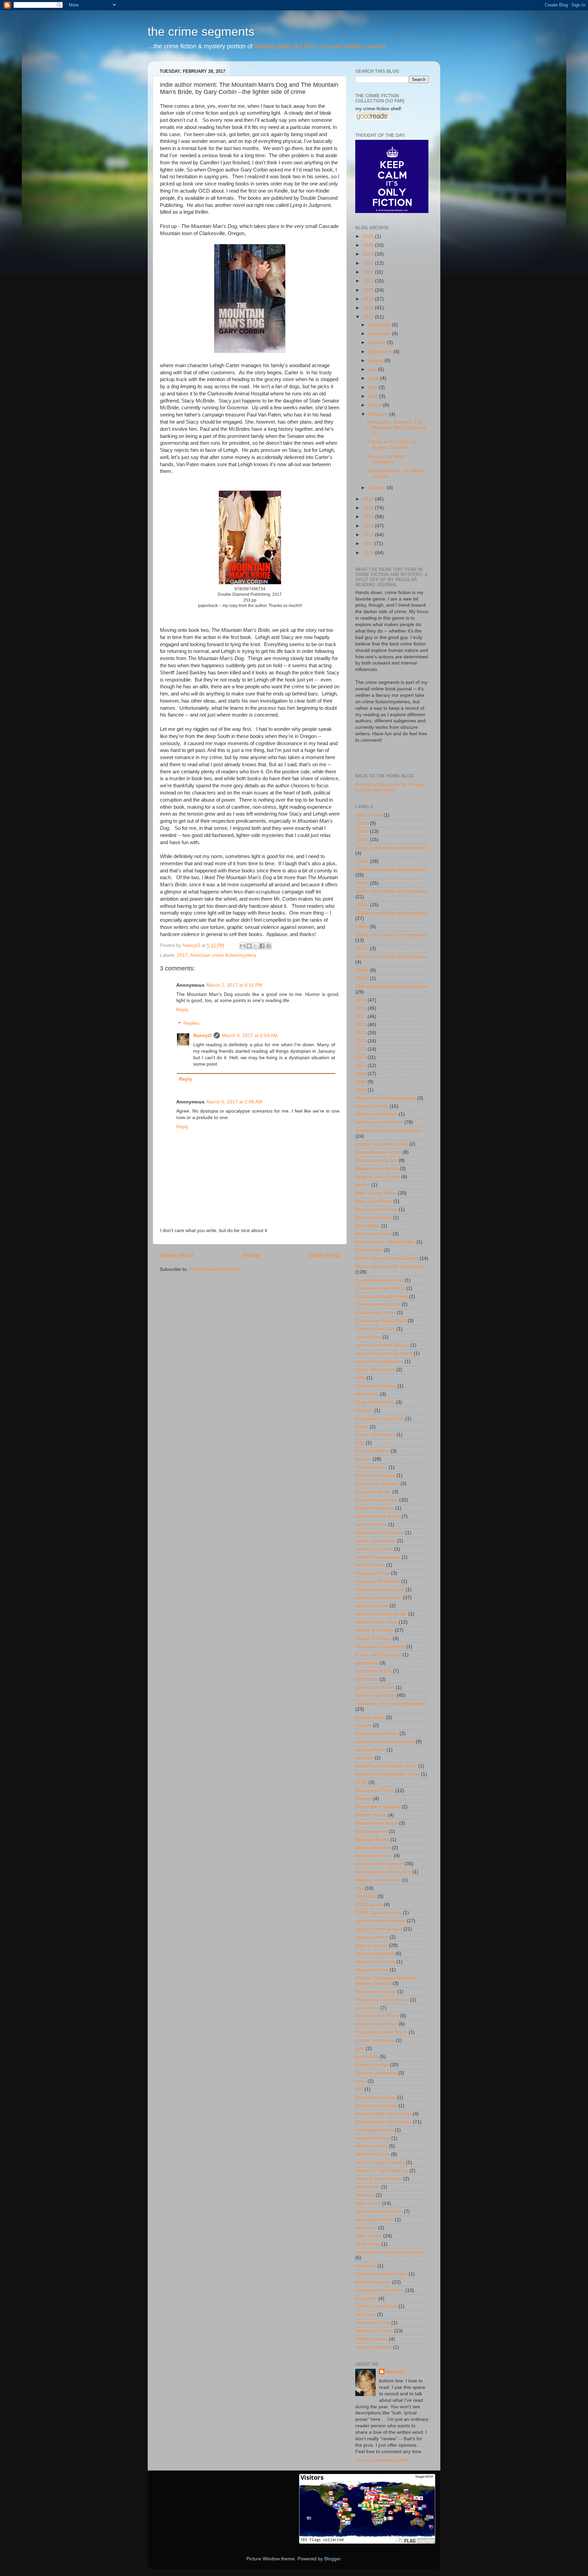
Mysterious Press (374, 1856)
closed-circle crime (375, 1312)
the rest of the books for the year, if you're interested (391, 787)
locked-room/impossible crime (387, 1774)
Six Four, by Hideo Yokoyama (387, 459)
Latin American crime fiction (385, 1742)
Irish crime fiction (373, 1671)
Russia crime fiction (376, 2106)
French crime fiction (377, 1500)
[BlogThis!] (249, 946)
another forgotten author (382, 1144)
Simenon (365, 2195)
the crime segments (201, 31)
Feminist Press (371, 1467)
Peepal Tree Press (375, 1962)
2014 (369, 517)
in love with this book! (378, 1655)
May (373, 387)
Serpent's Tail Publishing (382, 2171)
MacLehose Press (375, 1791)
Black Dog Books (373, 1218)
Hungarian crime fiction (380, 1647)
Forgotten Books (373, 1492)
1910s (362, 831)
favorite (363, 1459)
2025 (369, 245)
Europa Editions (372, 1451)
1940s (362, 883)
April (374, 396)
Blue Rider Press (373, 1234)
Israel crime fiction (375, 1687)
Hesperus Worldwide (378, 1581)
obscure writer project (379, 1929)
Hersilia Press (370, 1565)
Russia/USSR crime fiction (383, 2114)
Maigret (363, 1799)
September (381, 352)
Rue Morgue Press (375, 2097)
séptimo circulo (371, 2146)
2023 (369, 263)
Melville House (371, 1815)
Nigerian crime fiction (378, 1880)
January (378, 488)
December (380, 325)
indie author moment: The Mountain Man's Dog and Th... (396, 428)
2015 (369, 508)
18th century (369, 815)
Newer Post (177, 1255)
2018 (369, 308)
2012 (369, 535)
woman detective (373, 2347)
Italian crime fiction (375, 1695)
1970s (362, 948)
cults (360, 1378)
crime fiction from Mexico (382, 1345)
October (378, 342)
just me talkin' (370, 1717)
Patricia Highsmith (375, 1954)
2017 (182, 955)
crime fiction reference (379, 1361)
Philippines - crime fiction (382, 2000)
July (373, 369)
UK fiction (365, 2315)
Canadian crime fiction (379, 1280)
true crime (366, 2299)
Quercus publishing (376, 2073)
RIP (359, 2089)
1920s (362, 840)
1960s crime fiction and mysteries (391, 935)
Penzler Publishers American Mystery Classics (386, 1981)
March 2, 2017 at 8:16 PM (234, 985)
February (379, 414)
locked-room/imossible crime (386, 1766)
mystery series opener (379, 1864)
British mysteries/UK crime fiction (390, 1267)
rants (361, 2081)
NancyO (202, 1036)
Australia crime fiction (378, 1152)
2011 (369, 544)
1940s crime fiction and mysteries (391, 891)
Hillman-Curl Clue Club (380, 1589)
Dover (362, 1427)
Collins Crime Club (375, 1329)
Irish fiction (367, 1679)
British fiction (369, 1250)
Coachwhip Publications (381, 1321)
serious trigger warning (380, 2162)
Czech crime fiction (376, 1386)
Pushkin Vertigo (372, 2065)
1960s (362, 927)
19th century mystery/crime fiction (391, 987)
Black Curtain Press (376, 1209)
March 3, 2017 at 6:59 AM (250, 1036)
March (376, 405)
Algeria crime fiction (376, 1114)
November (380, 334)
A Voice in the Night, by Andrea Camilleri (391, 445)
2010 (369, 553)
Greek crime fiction (375, 1541)
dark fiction (367, 1394)
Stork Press (368, 2244)
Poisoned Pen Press (377, 2016)
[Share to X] (256, 946)
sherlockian (367, 2187)
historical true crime (376, 1622)
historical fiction (372, 1606)
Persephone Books (376, 1992)
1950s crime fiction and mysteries (391, 913)
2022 (369, 272)
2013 (369, 526)
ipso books (367, 1663)
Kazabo (363, 1725)
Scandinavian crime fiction (383, 2122)
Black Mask (367, 1226)
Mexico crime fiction (377, 1823)
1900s (362, 823)
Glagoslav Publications (380, 1533)
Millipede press (371, 1831)
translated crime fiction (380, 2290)
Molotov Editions (373, 1848)
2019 (369, 299)
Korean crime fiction (377, 1733)
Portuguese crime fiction (381, 2032)
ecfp (360, 1443)
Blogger (332, 2559)
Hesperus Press (372, 1573)
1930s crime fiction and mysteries (391, 869)
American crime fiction (379, 1122)
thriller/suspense (373, 2282)
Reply (182, 1010)
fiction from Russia (375, 1475)
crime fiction (368, 1337)
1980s (362, 970)
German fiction (371, 1524)
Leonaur (364, 1758)
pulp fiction (367, 2057)
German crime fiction (378, 1516)
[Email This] (243, 946)
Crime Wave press (375, 1370)
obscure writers (372, 1937)
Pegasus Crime (372, 1970)
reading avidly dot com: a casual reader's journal (320, 46)
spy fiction (366, 2228)
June (374, 378)
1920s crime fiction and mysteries (391, 848)
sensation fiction (373, 2138)
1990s (362, 978)
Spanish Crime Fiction (379, 2211)
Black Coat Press (374, 1201)
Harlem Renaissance (378, 1557)
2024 (369, 254)
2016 (369, 499)
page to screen (371, 1945)
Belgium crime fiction (378, 1177)
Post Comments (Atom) (214, 1269)
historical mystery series (381, 1614)
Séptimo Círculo (372, 2154)
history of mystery (374, 1630)
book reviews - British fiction (385, 1242)
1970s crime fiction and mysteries (391, 957)
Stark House (369, 2236)
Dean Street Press (375, 1402)
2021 (369, 281)
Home (251, 1255)
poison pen (367, 2008)
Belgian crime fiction (377, 1169)
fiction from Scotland (377, 1484)
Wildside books (371, 2339)
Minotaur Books (372, 1840)
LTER (361, 1782)
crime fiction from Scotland (384, 1353)
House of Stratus (373, 1638)
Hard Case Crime (374, 1549)
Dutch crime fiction (375, 1435)
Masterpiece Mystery (378, 1807)
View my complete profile (382, 2460)
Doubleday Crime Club (380, 1419)
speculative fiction (374, 2220)
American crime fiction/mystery (223, 955)
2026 (369, 236)
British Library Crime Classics (387, 1258)
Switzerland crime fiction (381, 2274)
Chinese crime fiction (378, 1304)
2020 (369, 290)
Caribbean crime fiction (380, 1288)
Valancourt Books (374, 2331)
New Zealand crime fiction (383, 1872)
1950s (362, 905)
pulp (360, 2048)
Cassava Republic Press (381, 1297)
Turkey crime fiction (376, 2306)
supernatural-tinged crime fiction (390, 2252)
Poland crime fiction (376, 2024)
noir (359, 1888)
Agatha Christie (372, 1106)
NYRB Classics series (378, 1913)
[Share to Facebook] (262, 946)
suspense (366, 2266)
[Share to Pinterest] (268, 946)
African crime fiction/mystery (386, 1098)
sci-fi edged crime (374, 2130)
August (376, 360)
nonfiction (366, 1896)
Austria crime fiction (376, 1160)
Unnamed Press (373, 2323)
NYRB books (369, 1905)
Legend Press (370, 1750)
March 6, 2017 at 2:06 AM (234, 1102)
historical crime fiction (378, 1598)
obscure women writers (380, 1921)
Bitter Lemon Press (376, 1193)
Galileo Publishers (375, 1508)
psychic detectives (375, 2040)
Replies (191, 1024)
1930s (362, 861)
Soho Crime (368, 2203)
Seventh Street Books (379, 2179)
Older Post (324, 1255)
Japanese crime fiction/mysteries (390, 1703)
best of (363, 1185)
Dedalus (364, 1410)
